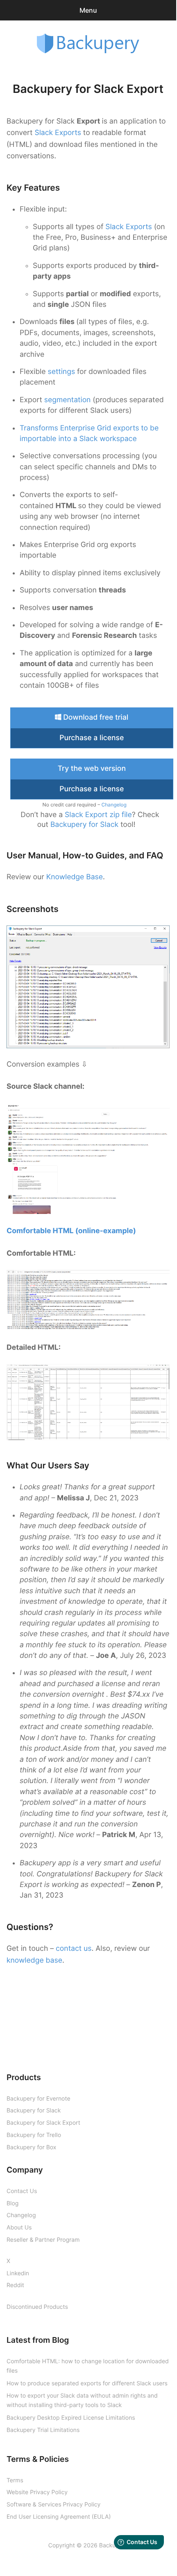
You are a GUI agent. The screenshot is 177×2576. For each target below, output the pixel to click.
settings (62, 372)
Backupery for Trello (34, 2135)
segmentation (68, 400)
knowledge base (34, 1960)
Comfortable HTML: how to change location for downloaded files (88, 2366)
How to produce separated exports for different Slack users (87, 2383)
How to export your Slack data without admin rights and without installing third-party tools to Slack (82, 2400)
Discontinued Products (37, 2307)
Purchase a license (92, 738)
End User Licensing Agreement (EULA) (59, 2517)
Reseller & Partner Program (43, 2240)
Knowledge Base (75, 877)
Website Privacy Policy (37, 2492)
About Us (19, 2228)
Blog (12, 2203)
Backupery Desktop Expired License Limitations (71, 2418)
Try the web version (92, 769)
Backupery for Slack (84, 825)
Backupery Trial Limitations (43, 2430)
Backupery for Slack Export (43, 2123)
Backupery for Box (31, 2147)
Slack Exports (58, 133)
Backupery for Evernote (39, 2099)
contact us (74, 1949)
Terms (15, 2480)
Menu (88, 10)
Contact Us (22, 2191)
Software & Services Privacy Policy (53, 2505)
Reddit (15, 2285)
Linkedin (18, 2273)
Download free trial (95, 717)
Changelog (114, 805)
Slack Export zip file (98, 815)
